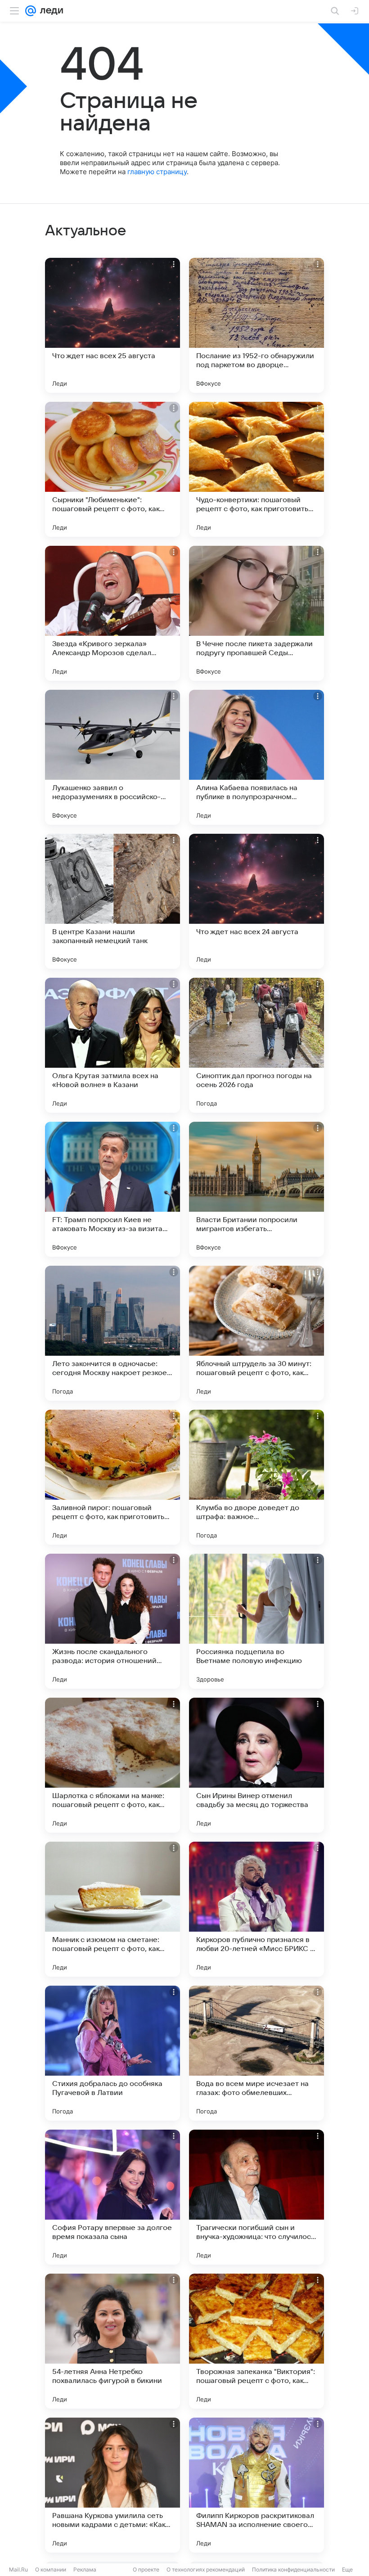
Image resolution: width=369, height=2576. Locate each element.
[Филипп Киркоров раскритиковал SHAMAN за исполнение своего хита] (256, 2485)
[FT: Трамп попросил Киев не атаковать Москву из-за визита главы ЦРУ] (112, 1189)
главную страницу (157, 172)
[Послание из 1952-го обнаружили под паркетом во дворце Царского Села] (256, 325)
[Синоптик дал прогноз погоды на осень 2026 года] (256, 1045)
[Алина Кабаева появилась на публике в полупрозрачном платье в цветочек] (256, 757)
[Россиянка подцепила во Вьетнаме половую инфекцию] (256, 1621)
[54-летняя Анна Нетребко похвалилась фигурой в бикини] (112, 2341)
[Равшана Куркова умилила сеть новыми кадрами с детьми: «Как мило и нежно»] (112, 2485)
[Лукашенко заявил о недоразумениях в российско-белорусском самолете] (112, 757)
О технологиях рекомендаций (206, 2569)
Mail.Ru (18, 2569)
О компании (51, 2569)
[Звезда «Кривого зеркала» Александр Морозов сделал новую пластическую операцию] (112, 613)
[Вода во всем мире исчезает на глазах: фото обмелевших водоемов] (256, 2053)
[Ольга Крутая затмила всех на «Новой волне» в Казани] (112, 1045)
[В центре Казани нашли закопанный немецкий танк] (112, 901)
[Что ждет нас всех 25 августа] (112, 325)
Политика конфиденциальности (293, 2569)
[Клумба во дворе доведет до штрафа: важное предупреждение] (256, 1477)
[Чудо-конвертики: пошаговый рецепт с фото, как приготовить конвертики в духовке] (256, 469)
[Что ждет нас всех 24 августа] (256, 901)
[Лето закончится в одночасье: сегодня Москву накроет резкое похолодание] (112, 1333)
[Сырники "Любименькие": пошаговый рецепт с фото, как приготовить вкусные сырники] (112, 469)
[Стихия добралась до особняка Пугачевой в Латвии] (112, 2053)
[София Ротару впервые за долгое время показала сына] (112, 2197)
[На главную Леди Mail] (49, 11)
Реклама (85, 2569)
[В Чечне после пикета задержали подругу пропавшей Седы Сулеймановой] (256, 613)
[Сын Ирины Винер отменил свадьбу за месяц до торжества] (256, 1765)
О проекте (146, 2569)
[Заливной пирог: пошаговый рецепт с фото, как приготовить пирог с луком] (112, 1477)
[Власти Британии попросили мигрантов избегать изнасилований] (256, 1189)
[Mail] (31, 11)
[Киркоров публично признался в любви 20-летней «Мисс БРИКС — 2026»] (256, 1909)
